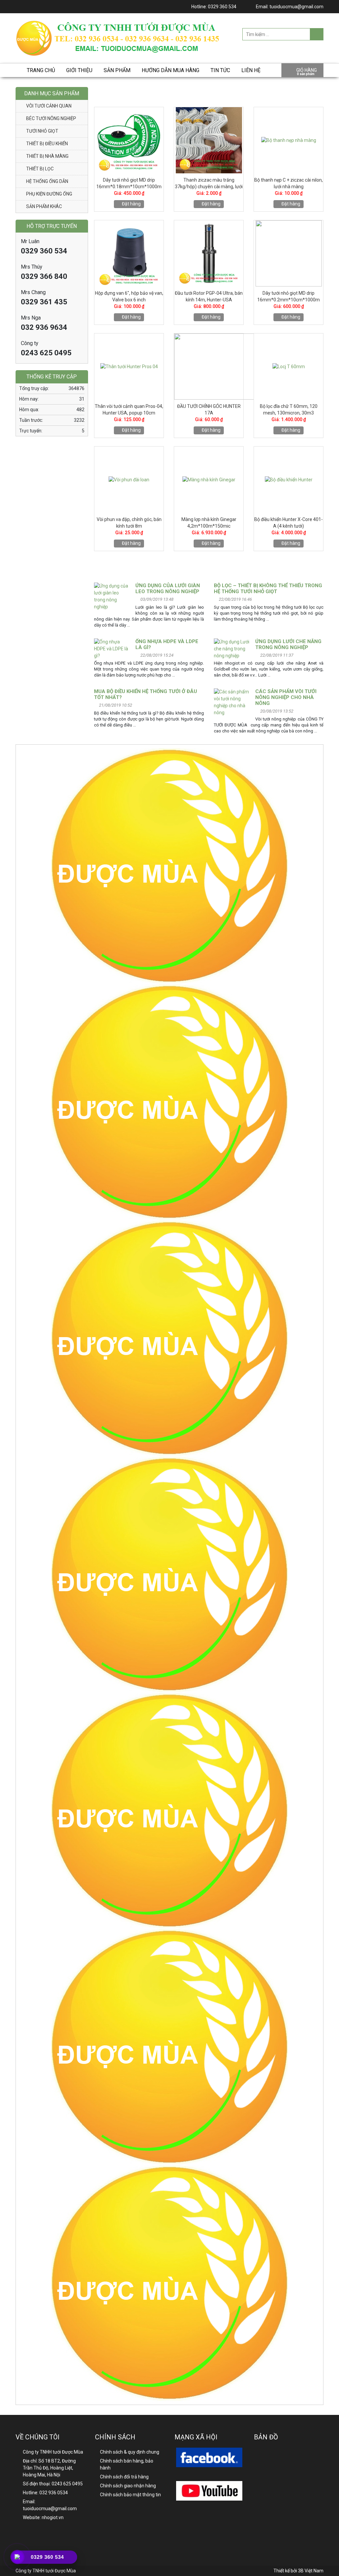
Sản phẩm (117, 70)
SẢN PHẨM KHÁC (44, 206)
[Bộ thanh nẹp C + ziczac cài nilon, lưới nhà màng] (289, 140)
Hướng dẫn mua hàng (170, 70)
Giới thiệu (79, 70)
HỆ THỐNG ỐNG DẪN (47, 181)
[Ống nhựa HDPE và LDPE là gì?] (112, 649)
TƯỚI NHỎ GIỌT (42, 131)
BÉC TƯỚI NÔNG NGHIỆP (51, 118)
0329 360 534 (222, 7)
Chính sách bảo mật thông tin (130, 2495)
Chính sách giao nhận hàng (128, 2486)
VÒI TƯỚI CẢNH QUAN (49, 106)
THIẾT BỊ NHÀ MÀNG (47, 156)
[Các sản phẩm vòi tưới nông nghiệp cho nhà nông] (232, 702)
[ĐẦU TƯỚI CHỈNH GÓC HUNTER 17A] (224, 367)
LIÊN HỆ (251, 70)
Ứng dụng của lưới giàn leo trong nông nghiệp (168, 589)
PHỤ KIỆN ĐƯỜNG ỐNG (49, 194)
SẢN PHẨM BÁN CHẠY (209, 93)
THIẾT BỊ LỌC (40, 169)
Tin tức (220, 70)
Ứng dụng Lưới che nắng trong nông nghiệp (288, 644)
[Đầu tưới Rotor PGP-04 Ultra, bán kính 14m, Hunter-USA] (209, 253)
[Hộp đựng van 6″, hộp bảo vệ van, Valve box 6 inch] (129, 253)
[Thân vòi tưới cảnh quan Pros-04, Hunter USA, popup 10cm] (129, 367)
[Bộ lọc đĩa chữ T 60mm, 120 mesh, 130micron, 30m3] (289, 367)
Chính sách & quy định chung (130, 2452)
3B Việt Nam (311, 2571)
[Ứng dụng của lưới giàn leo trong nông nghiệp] (112, 596)
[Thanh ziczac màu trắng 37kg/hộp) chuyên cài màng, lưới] (209, 140)
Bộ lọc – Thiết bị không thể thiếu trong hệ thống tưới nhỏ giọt (268, 589)
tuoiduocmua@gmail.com (296, 7)
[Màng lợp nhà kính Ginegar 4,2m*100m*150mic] (209, 480)
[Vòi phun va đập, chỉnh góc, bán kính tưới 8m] (129, 480)
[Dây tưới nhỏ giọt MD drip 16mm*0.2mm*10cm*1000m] (289, 253)
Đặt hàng (131, 204)
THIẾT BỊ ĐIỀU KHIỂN (47, 144)
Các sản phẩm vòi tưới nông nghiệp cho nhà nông (286, 697)
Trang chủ (41, 70)
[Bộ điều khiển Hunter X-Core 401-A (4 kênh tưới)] (289, 480)
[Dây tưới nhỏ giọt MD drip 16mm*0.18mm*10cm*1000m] (129, 140)
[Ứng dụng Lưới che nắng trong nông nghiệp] (232, 649)
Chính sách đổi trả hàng (124, 2477)
